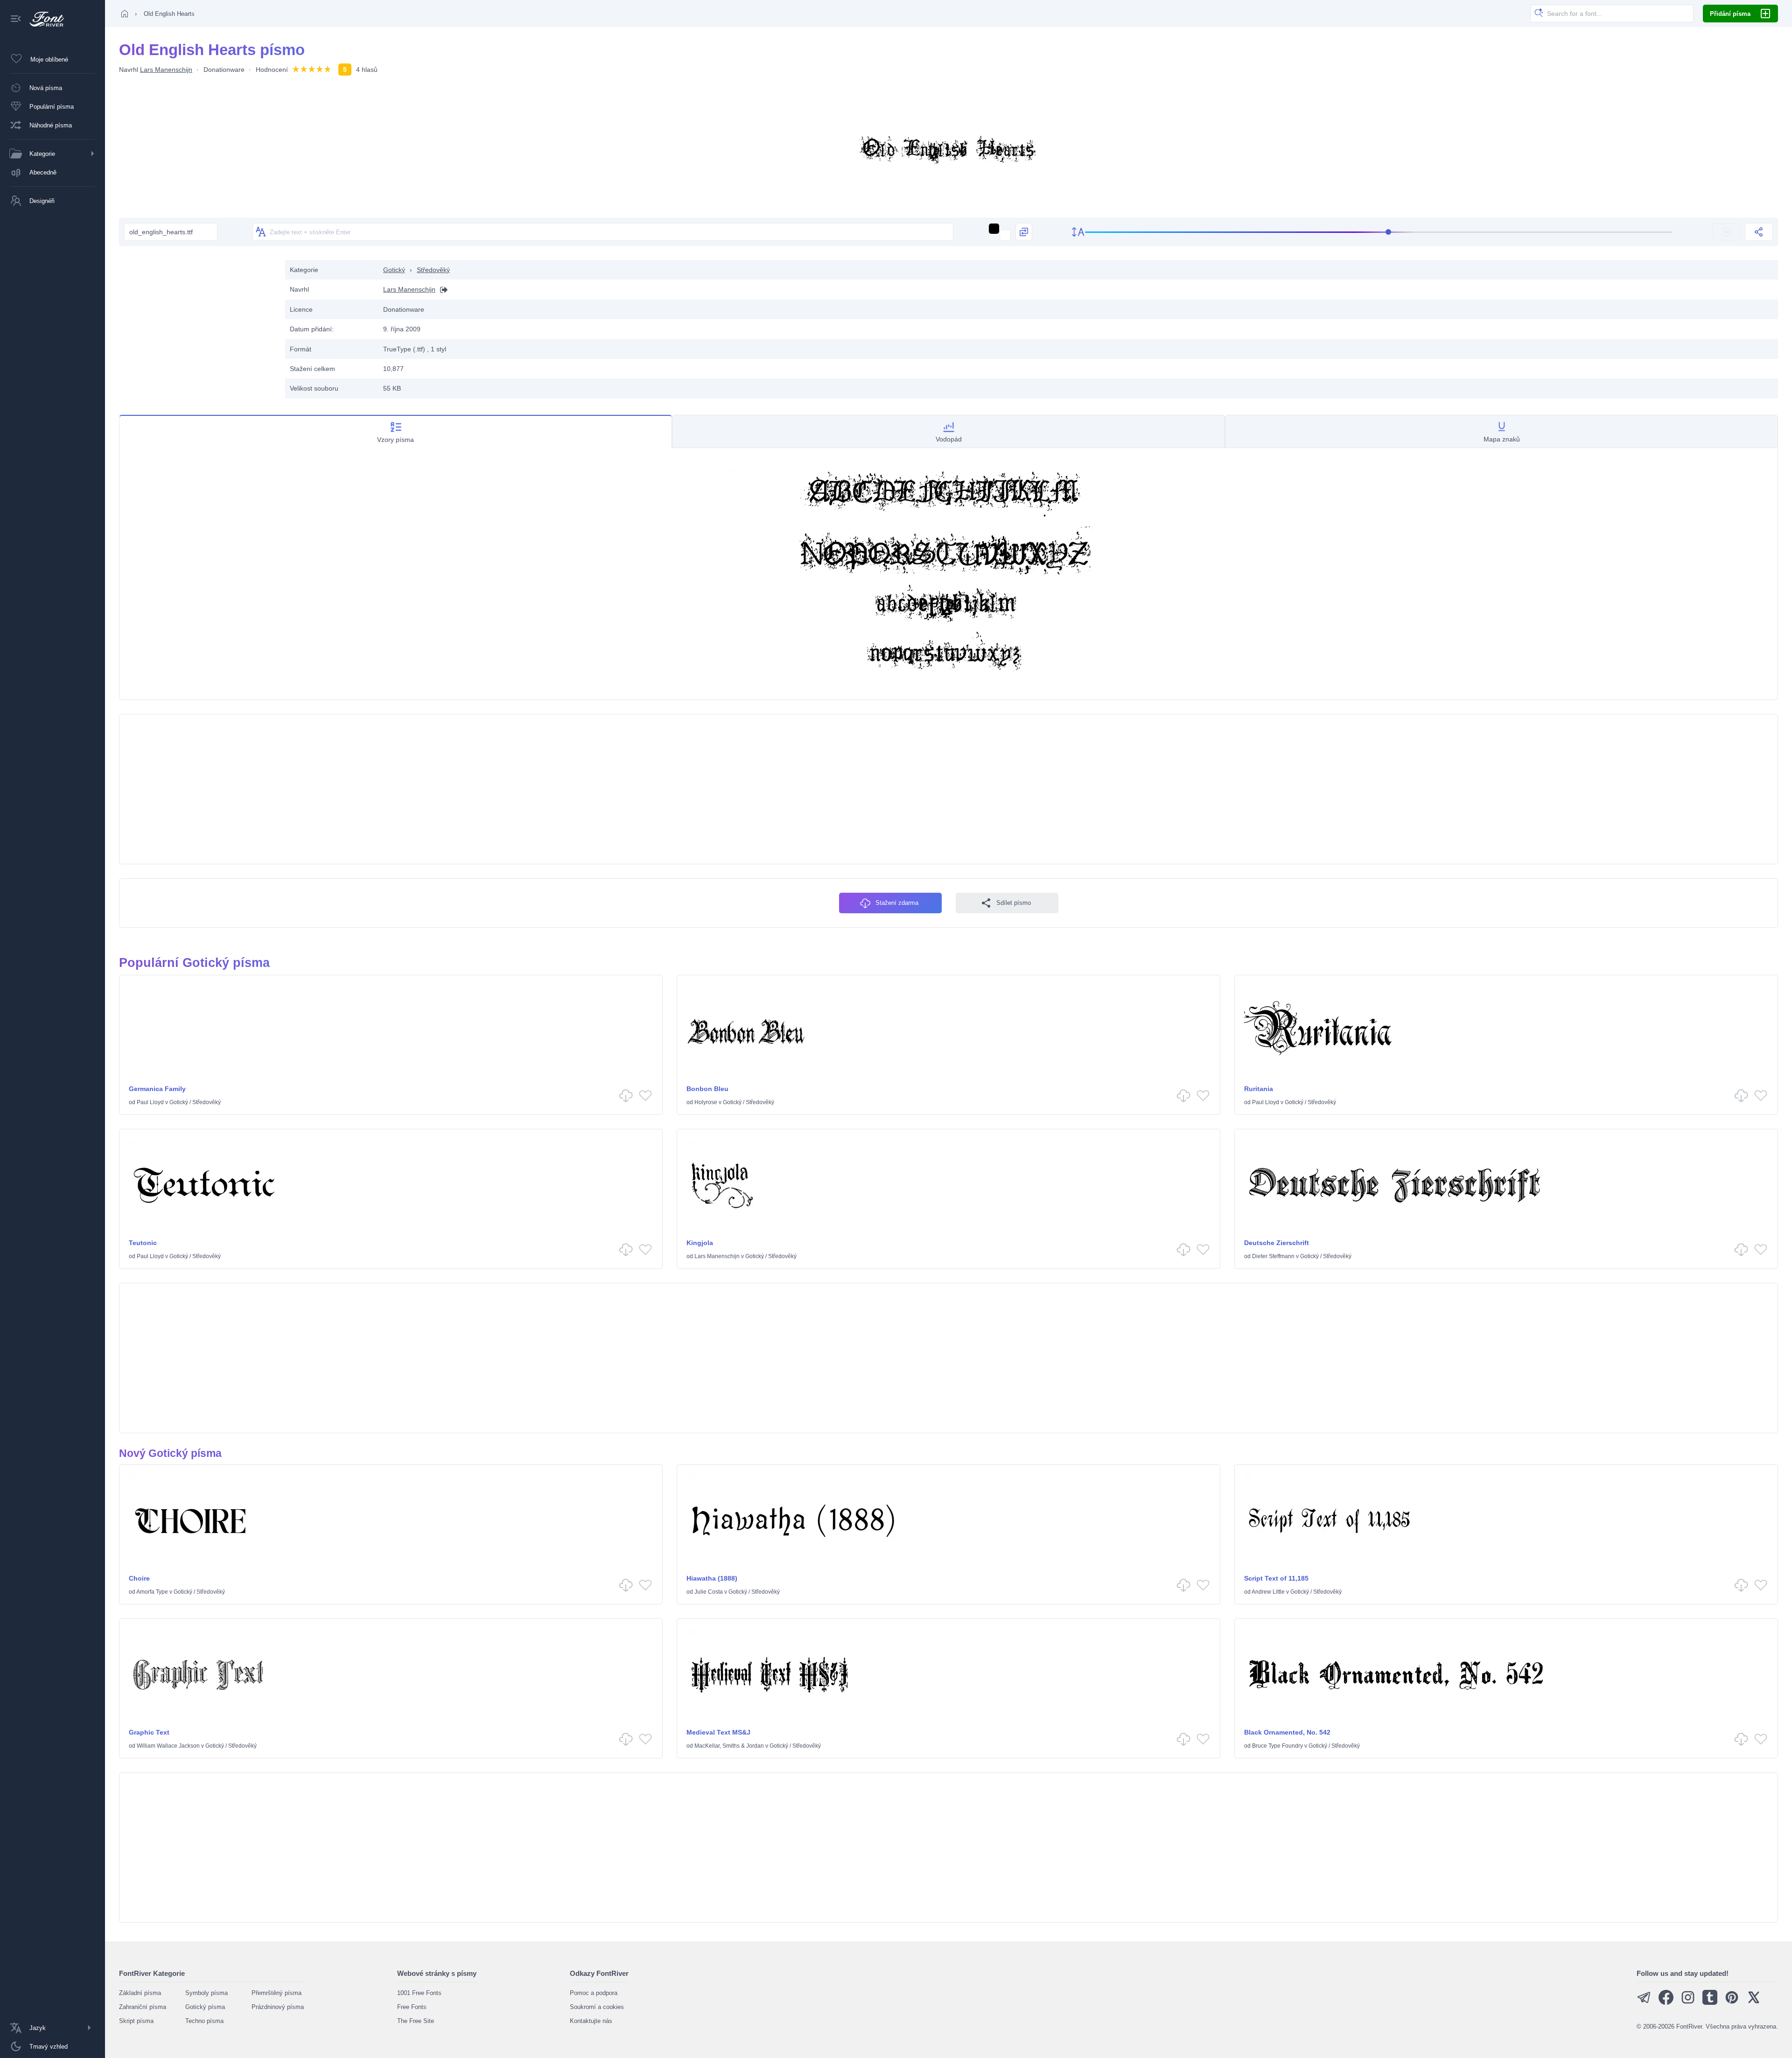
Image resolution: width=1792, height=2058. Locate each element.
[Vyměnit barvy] (1024, 232)
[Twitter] (1754, 2003)
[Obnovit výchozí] (1726, 232)
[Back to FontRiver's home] (43, 19)
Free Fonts (412, 2007)
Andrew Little (1268, 1592)
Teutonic (143, 1243)
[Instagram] (1688, 2003)
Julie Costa (709, 1592)
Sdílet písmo (1014, 903)
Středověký (433, 270)
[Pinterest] (1732, 2003)
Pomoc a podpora (594, 1993)
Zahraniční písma (143, 2007)
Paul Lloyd (150, 1102)
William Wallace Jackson (168, 1746)
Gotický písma (205, 2007)
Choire (139, 1578)
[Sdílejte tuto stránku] (1759, 232)
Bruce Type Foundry (1277, 1746)
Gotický (394, 270)
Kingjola (700, 1243)
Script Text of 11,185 (1276, 1578)
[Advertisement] (197, 325)
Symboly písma (206, 1993)
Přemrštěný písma (276, 1993)
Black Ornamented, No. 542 (1287, 1732)
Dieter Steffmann (1273, 1256)
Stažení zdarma (897, 903)
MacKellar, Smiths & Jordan (729, 1746)
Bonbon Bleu (707, 1089)
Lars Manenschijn (166, 70)
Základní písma (140, 1993)
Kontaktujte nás (591, 2021)
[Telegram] (1644, 2003)
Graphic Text (149, 1732)
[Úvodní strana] (125, 14)
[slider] (1379, 232)
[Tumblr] (1710, 2003)
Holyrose (706, 1102)
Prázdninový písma (278, 2007)
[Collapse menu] (16, 19)
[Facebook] (1666, 2003)
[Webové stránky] (441, 290)
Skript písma (136, 2021)
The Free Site (416, 2021)
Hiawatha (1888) (712, 1578)
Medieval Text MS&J (718, 1732)
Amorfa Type (152, 1592)
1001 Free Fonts (419, 1993)
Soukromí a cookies (597, 2007)
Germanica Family (157, 1089)
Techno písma (204, 2021)
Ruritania (1259, 1089)
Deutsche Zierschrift (1277, 1243)
